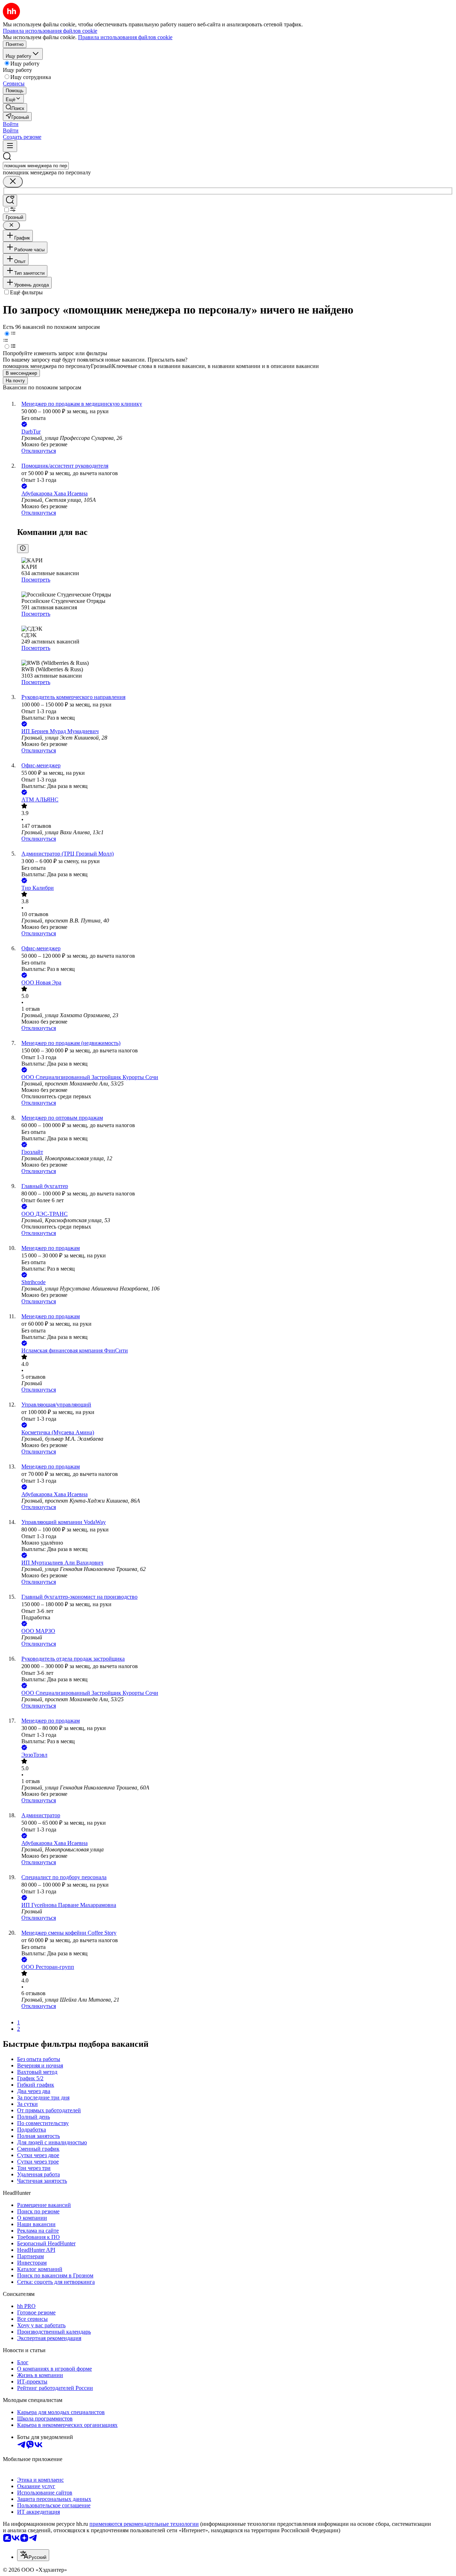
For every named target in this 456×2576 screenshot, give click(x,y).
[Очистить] (13, 182)
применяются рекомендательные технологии (144, 2524)
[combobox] (36, 166)
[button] (11, 124)
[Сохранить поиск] (10, 201)
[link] (15, 108)
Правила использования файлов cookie (125, 37)
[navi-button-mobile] (10, 146)
